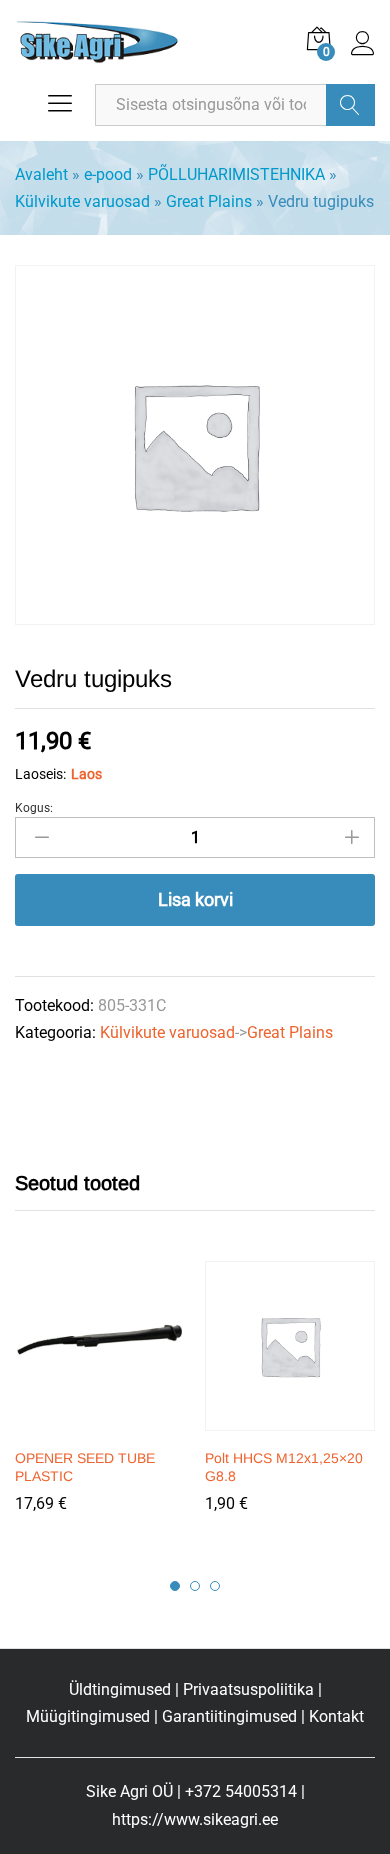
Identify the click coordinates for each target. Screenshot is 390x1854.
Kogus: (34, 808)
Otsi (350, 105)
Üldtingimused (120, 1689)
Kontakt (336, 1716)
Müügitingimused (88, 1716)
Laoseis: (40, 774)
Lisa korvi (195, 899)
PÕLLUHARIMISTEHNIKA (236, 174)
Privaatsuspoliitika (248, 1689)
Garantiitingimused (229, 1716)
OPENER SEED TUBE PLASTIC (85, 1467)
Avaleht (41, 174)
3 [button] (215, 1586)
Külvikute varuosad (82, 201)
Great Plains (209, 201)
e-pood (108, 174)
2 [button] (195, 1586)
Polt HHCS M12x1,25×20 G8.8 (284, 1467)
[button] (97, 1425)
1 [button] (175, 1586)
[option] (100, 1401)
